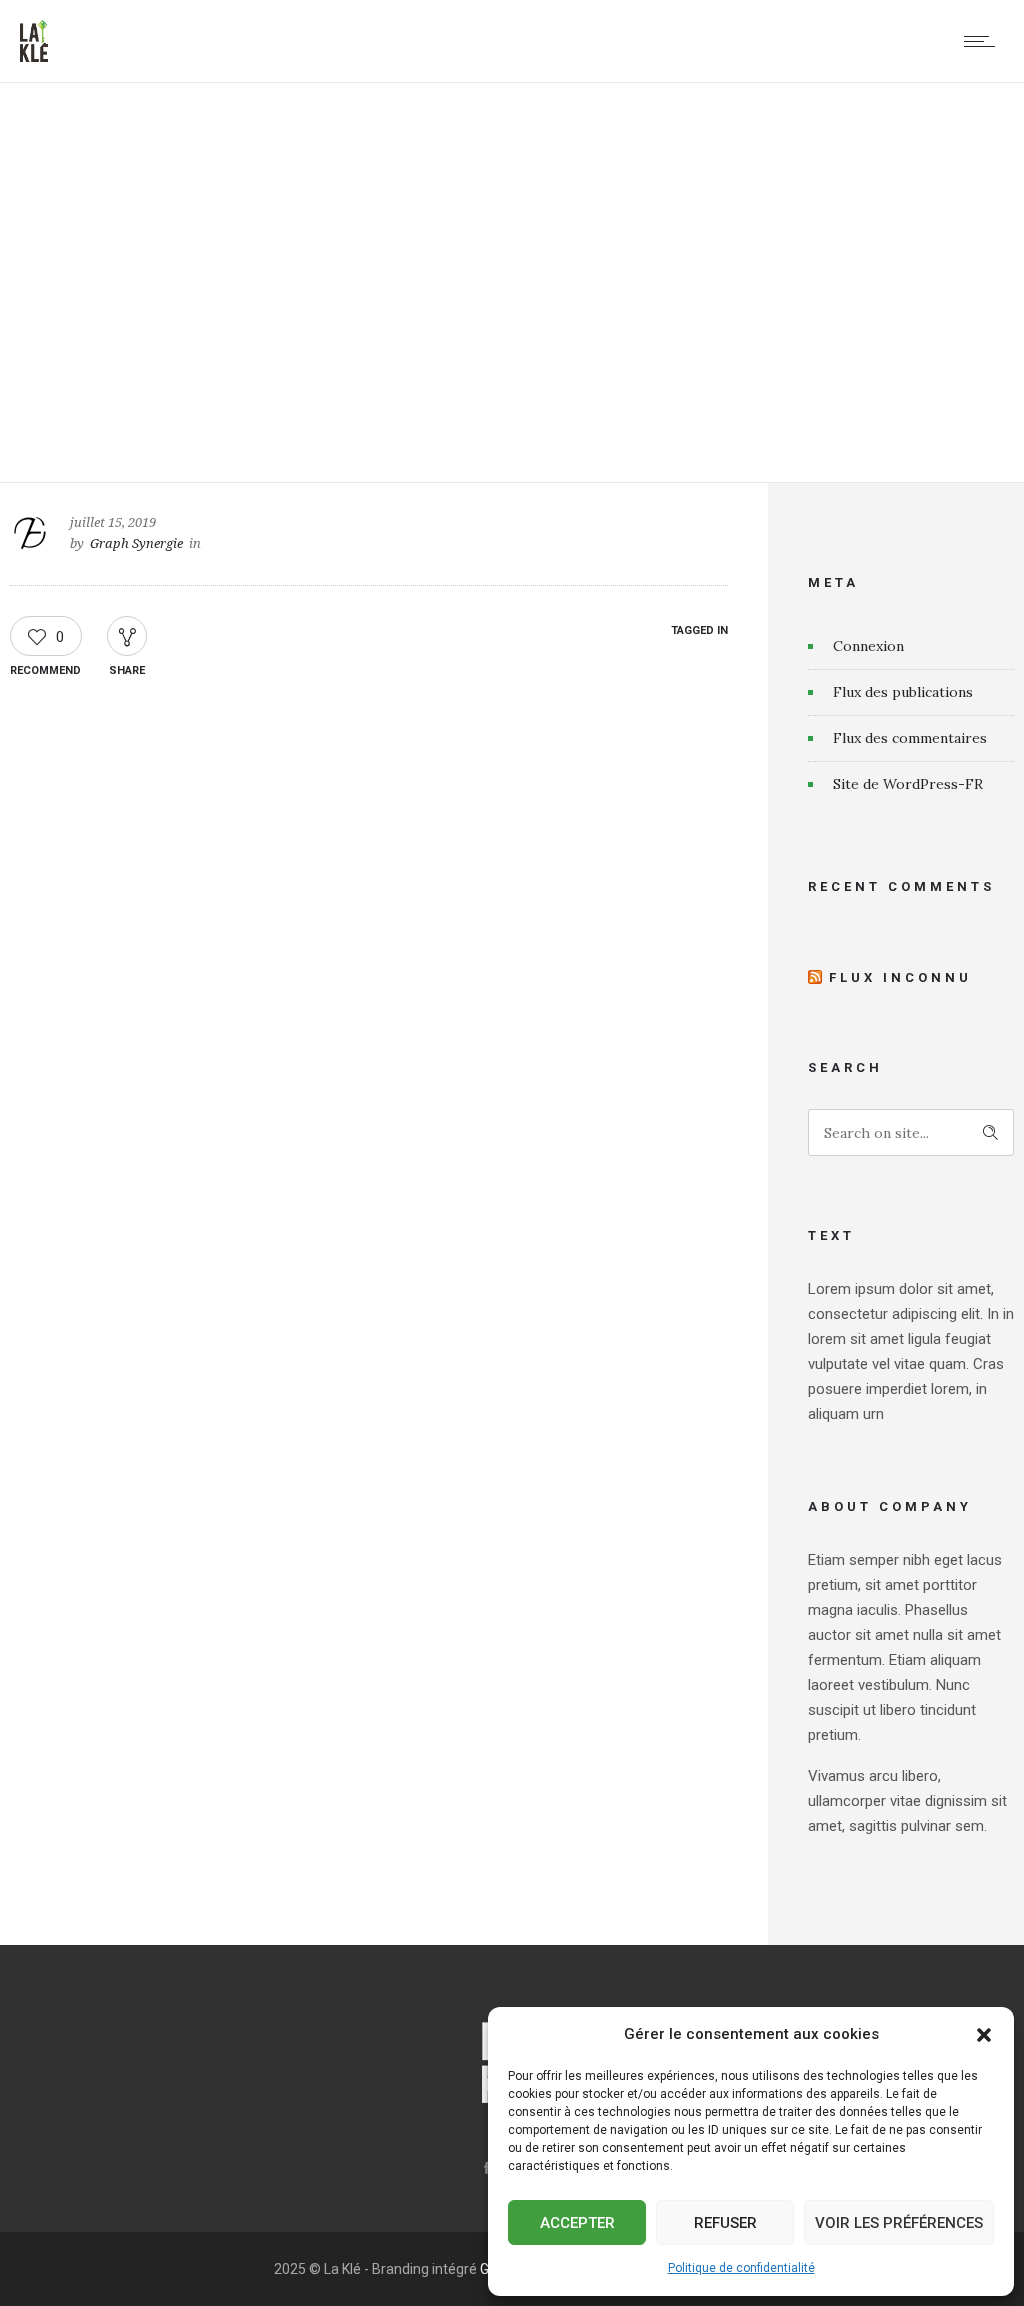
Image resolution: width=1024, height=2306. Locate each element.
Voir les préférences (899, 2223)
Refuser (725, 2223)
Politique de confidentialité (741, 2268)
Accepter (577, 2223)
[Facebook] (486, 2168)
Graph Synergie (136, 543)
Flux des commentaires (910, 738)
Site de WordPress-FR (908, 784)
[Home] (34, 57)
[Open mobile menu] (984, 41)
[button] (984, 2035)
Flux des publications (903, 692)
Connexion (868, 646)
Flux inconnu (900, 977)
